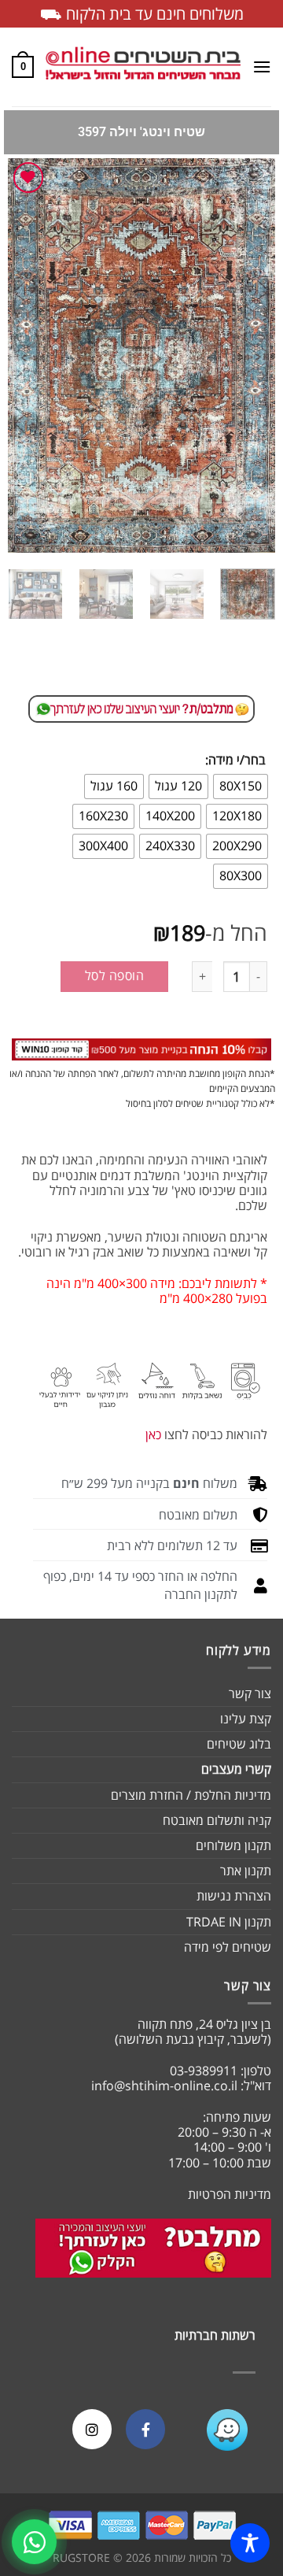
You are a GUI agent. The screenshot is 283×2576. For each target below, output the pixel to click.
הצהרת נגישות (234, 1896)
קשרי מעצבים (236, 1769)
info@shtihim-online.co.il (164, 2086)
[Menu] (262, 67)
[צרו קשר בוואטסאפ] (34, 2542)
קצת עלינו (246, 1719)
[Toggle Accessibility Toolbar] (250, 2543)
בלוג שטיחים (239, 1744)
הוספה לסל (114, 975)
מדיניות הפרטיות (230, 2194)
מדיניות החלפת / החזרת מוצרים (191, 1795)
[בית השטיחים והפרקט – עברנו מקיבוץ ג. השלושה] (143, 67)
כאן (153, 1434)
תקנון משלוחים (233, 1845)
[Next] (21, 356)
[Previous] (250, 356)
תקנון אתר (246, 1871)
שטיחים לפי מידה (228, 1947)
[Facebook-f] (145, 2429)
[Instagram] (92, 2429)
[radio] (241, 786)
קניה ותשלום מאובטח (217, 1820)
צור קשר (250, 1693)
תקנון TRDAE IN (229, 1922)
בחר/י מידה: (235, 760)
